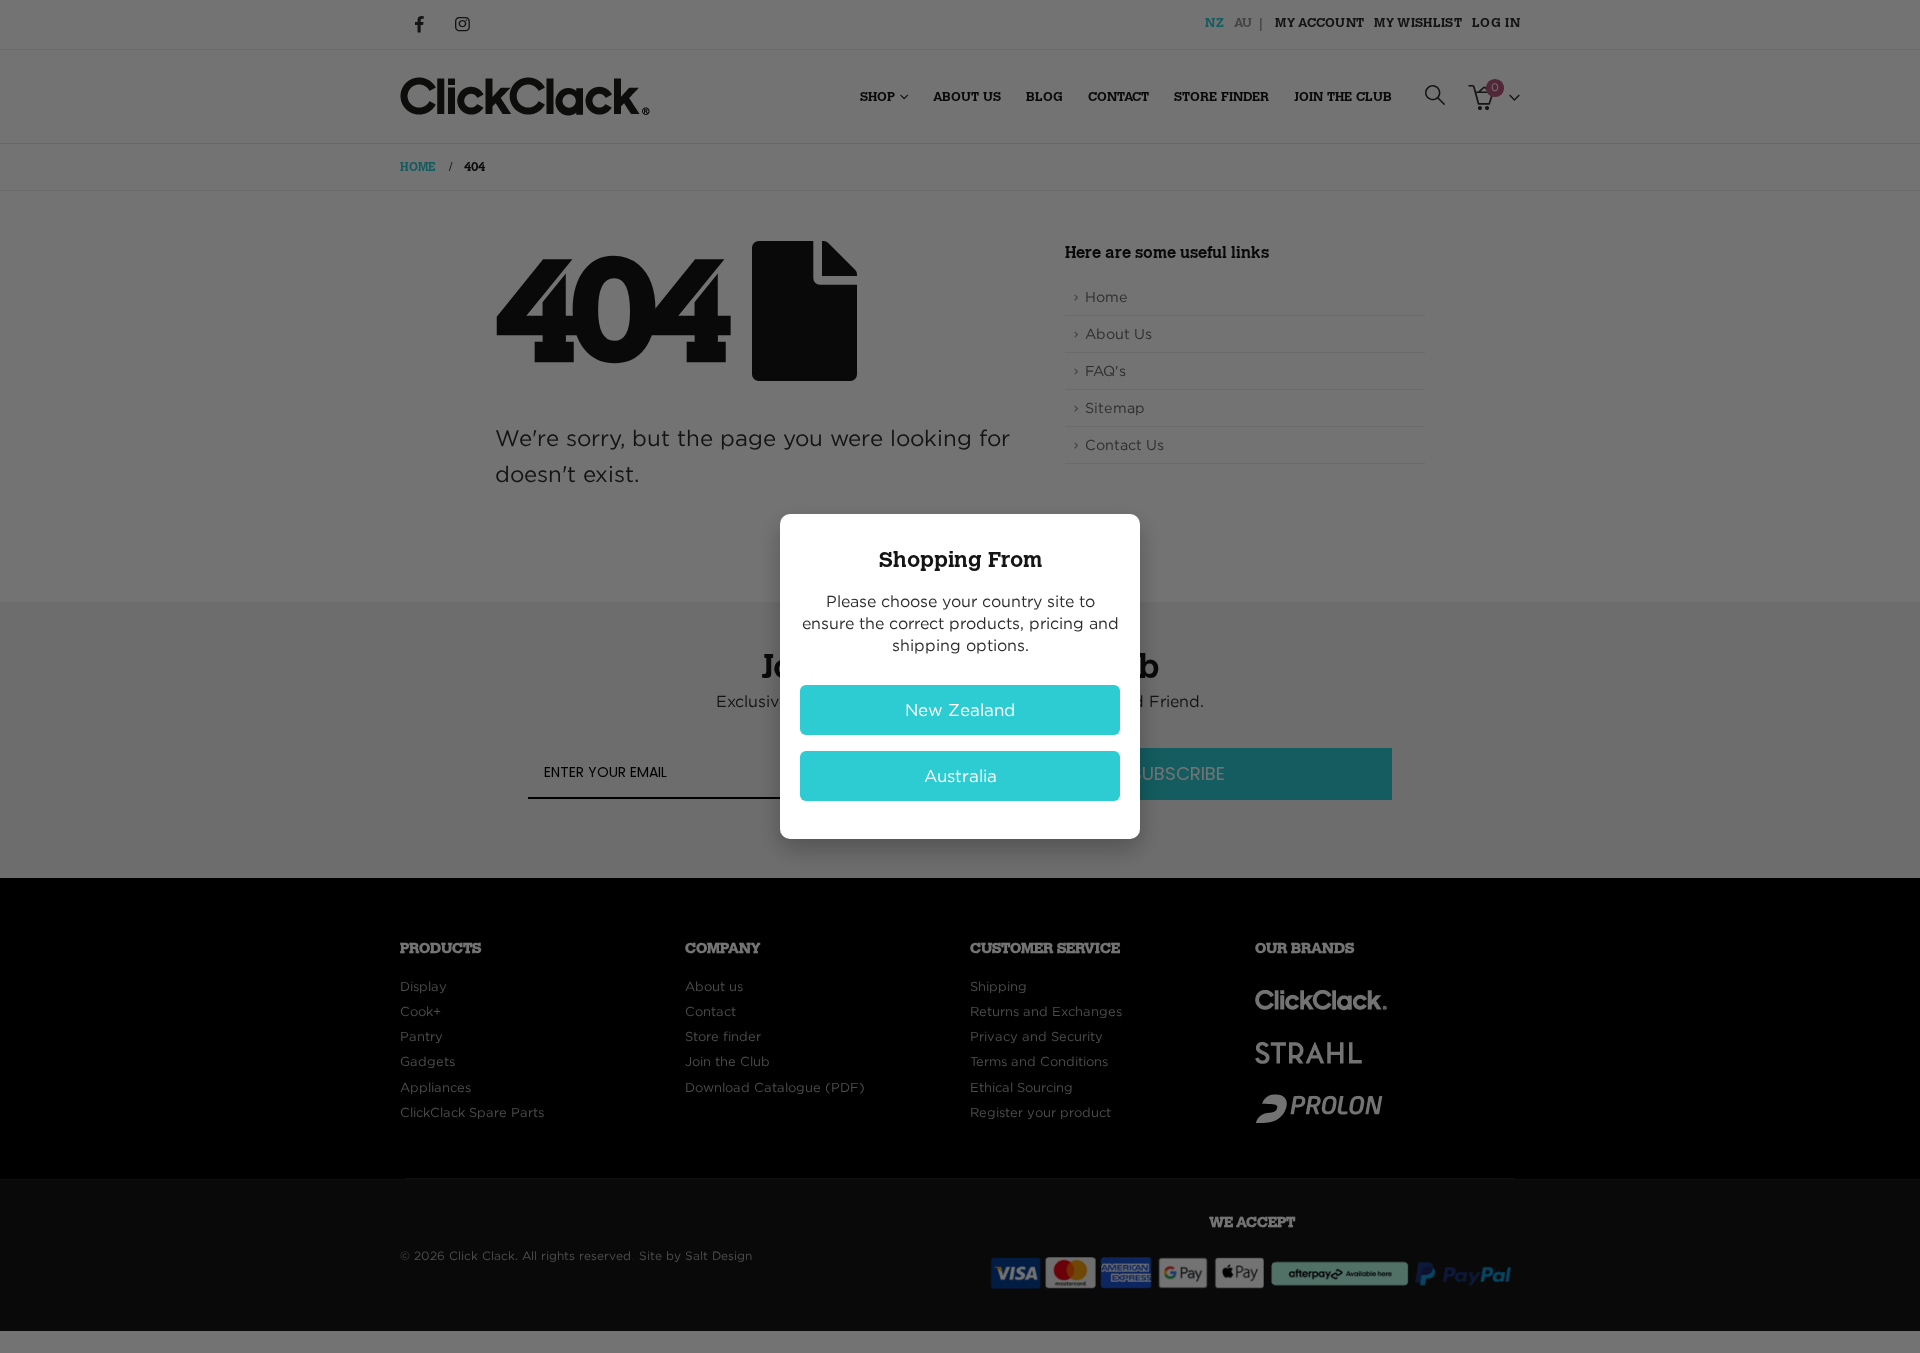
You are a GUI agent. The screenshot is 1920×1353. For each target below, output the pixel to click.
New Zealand (960, 710)
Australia (960, 776)
